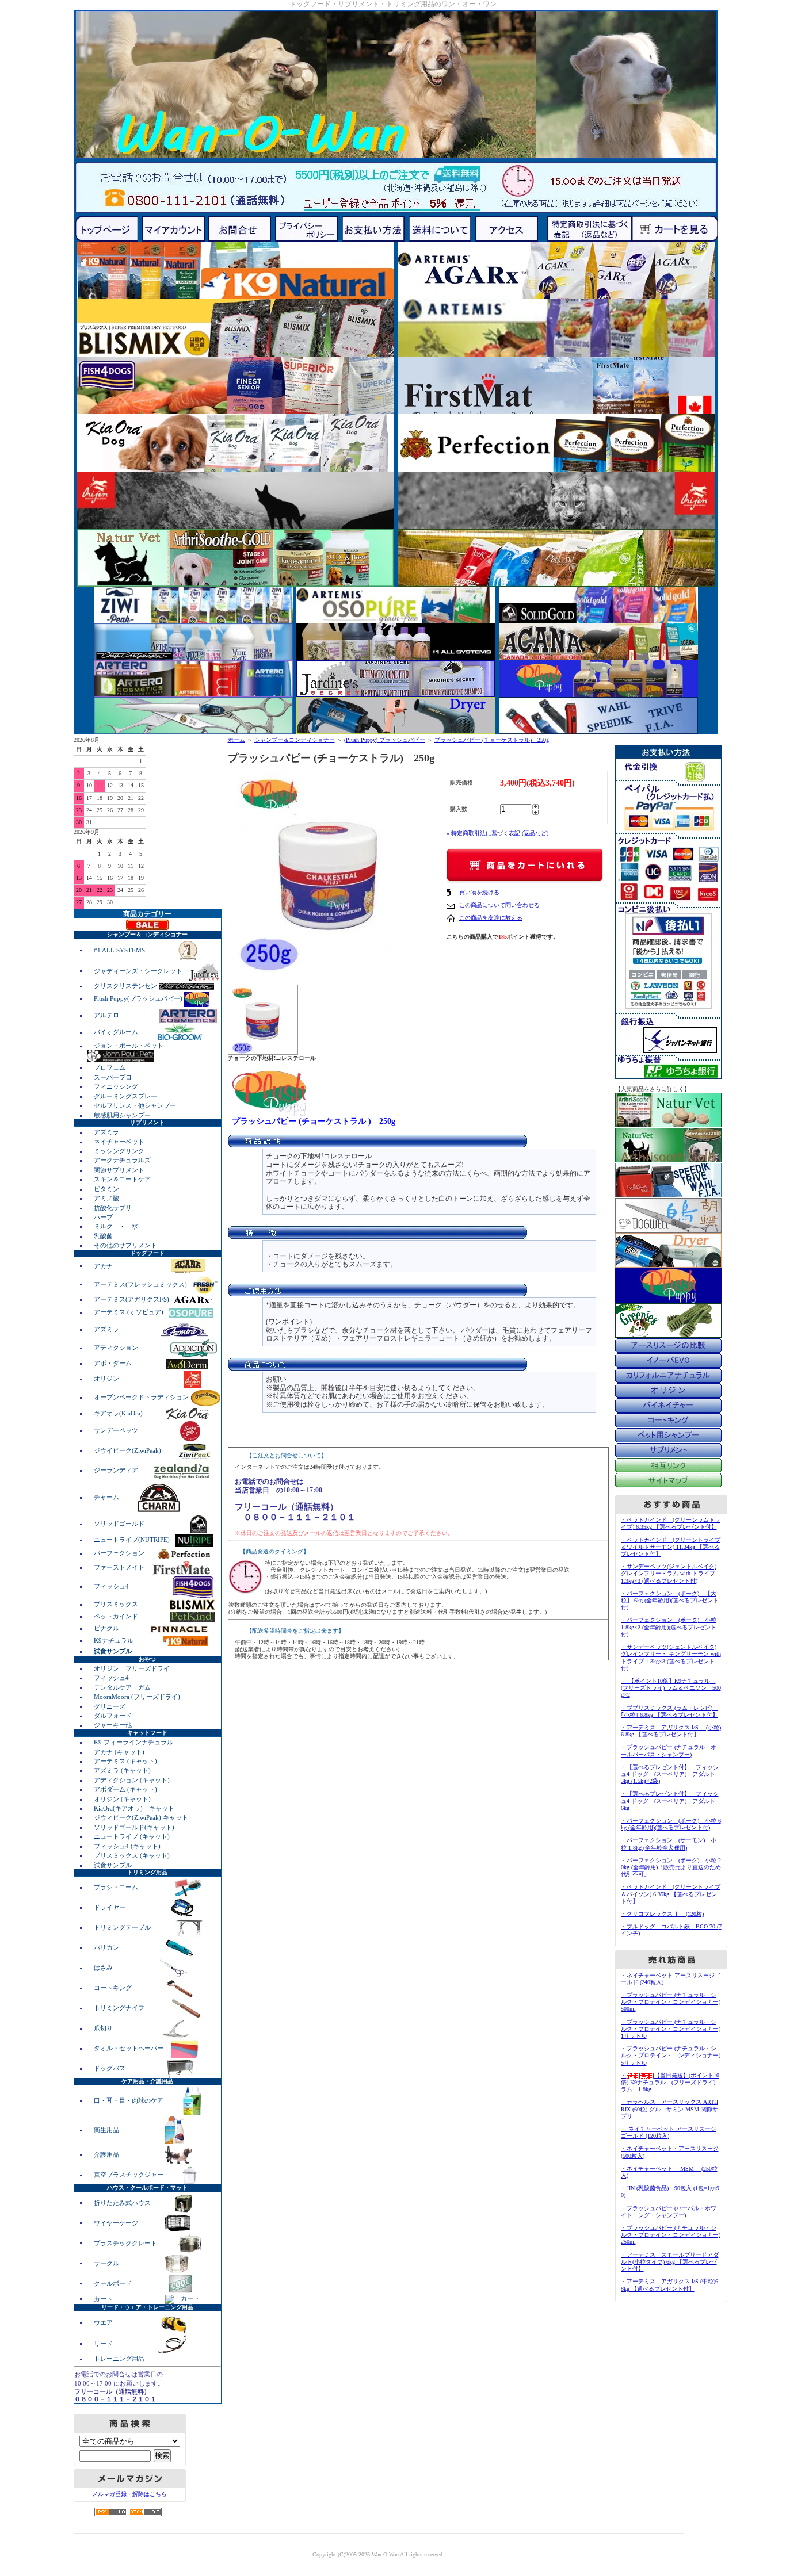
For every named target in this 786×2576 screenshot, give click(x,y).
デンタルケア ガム (122, 1687)
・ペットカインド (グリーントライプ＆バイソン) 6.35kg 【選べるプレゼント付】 (671, 1894)
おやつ (147, 1659)
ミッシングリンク (119, 1151)
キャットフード (147, 1733)
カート (104, 2298)
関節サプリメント (119, 1170)
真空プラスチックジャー (129, 2175)
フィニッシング (116, 1086)
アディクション (117, 1348)
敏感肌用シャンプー (122, 1115)
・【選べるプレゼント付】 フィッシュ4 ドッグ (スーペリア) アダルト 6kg (671, 1800)
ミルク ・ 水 (116, 1226)
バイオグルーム (117, 1032)
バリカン (107, 1947)
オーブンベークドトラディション (142, 1397)
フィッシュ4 (112, 1586)
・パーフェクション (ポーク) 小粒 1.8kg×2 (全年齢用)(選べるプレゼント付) (669, 1627)
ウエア (104, 2322)
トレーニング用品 (119, 2359)
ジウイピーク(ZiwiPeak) (128, 1450)
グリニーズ (110, 1706)
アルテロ (106, 1015)
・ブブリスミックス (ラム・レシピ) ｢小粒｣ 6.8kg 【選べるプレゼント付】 (669, 1711)
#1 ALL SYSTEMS (120, 950)
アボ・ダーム (114, 1363)
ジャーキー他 (113, 1725)
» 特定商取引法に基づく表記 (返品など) (497, 833)
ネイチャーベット (119, 1142)
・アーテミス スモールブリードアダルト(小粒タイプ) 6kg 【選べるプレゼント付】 (670, 2262)
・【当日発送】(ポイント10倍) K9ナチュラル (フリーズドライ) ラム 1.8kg (671, 2082)
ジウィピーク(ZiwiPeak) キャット (141, 1817)
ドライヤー (110, 1907)
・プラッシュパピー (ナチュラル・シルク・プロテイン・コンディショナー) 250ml (671, 2235)
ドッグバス (110, 2068)
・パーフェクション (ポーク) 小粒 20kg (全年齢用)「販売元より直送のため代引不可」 (671, 1867)
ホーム (236, 740)
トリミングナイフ (120, 2008)
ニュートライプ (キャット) (132, 1836)
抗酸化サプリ (113, 1208)
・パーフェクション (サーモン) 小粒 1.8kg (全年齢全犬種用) (669, 1844)
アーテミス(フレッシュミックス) (141, 1284)
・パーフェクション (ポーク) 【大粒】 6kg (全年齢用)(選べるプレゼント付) (670, 1600)
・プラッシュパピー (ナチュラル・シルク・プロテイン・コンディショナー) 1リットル (671, 2029)
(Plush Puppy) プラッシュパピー (385, 740)
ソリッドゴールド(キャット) (134, 1827)
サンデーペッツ (117, 1430)
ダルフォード (113, 1716)
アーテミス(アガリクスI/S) (132, 1299)
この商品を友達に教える (491, 918)
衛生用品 (107, 2130)
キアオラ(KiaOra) (119, 1413)
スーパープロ (113, 1077)
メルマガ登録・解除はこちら (129, 2494)
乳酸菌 (103, 1236)
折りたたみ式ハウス (123, 2202)
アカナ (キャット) (119, 1752)
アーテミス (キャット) (125, 1761)
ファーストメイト (120, 1567)
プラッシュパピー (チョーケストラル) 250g (492, 740)
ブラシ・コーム (117, 1887)
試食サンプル (113, 1865)
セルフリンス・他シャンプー (135, 1105)
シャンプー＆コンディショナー (295, 740)
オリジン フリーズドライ (132, 1668)
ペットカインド (117, 1616)
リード (104, 2343)
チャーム (107, 1497)
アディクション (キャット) (132, 1780)
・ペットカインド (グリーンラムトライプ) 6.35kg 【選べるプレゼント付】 (671, 1523)
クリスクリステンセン (126, 986)
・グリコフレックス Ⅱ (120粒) (662, 1914)
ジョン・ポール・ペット (129, 1046)
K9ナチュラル (115, 1640)
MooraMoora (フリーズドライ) (137, 1697)
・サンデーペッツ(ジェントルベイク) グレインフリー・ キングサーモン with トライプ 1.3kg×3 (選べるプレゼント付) (671, 1658)
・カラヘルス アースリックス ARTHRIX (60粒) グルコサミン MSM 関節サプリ (669, 2109)
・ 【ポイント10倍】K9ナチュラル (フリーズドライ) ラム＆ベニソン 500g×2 (671, 1688)
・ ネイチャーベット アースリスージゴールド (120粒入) (669, 2132)
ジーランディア (117, 1470)
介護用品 (107, 2154)
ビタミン (106, 1189)
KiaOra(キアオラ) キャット (134, 1808)
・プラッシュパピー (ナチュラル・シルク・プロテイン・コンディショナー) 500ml (671, 2002)
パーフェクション (120, 1553)
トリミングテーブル (123, 1927)
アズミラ (106, 1132)
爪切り (104, 2028)
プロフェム (110, 1067)
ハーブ (103, 1217)
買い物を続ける (479, 892)
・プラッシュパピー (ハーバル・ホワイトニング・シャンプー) (669, 2212)
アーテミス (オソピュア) (129, 1312)
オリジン (107, 1379)
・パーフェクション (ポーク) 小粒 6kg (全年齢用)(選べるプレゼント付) (671, 1824)
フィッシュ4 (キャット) (127, 1846)
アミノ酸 (106, 1198)
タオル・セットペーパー (129, 2048)
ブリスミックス (117, 1604)
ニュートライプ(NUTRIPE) (133, 1540)
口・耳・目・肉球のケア (129, 2100)
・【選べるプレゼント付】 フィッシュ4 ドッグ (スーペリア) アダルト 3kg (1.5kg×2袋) (671, 1774)
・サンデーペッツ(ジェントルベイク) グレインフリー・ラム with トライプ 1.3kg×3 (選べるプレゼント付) (671, 1573)
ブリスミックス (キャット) (132, 1855)
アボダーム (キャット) (125, 1789)
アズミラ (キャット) (122, 1770)
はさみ (104, 1968)
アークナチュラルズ (122, 1160)
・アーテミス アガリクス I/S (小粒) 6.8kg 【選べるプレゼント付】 (671, 1731)
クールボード (114, 2283)
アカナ (104, 1265)
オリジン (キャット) (122, 1799)
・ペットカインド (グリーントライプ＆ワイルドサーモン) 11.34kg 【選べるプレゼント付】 (671, 1547)
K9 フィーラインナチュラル (133, 1742)
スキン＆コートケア (122, 1179)
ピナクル (107, 1628)
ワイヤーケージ (117, 2222)
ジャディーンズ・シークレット (139, 970)
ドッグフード (147, 1253)
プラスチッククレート (126, 2242)
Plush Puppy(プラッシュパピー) (139, 998)
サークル (106, 2263)
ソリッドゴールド (120, 1524)
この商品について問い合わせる (499, 905)
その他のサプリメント (125, 1245)
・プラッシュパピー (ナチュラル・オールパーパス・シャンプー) (669, 1750)
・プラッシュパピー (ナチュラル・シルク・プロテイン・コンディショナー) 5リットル (671, 2055)
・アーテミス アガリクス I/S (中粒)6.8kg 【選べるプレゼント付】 (670, 2285)
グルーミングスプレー (125, 1096)
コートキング (114, 1988)
